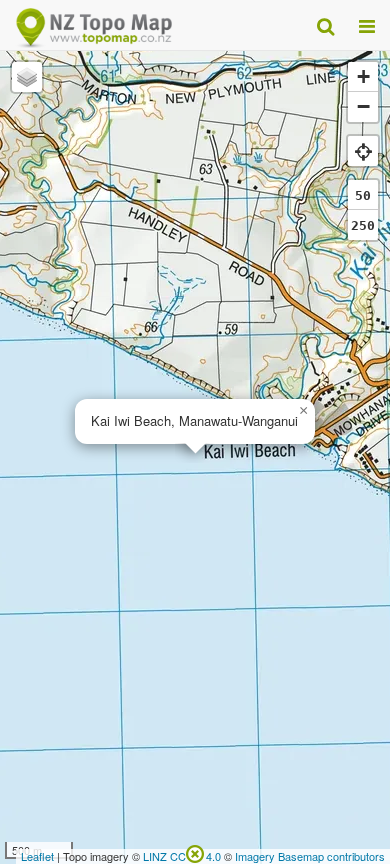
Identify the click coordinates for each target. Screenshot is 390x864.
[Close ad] (195, 852)
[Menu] (367, 25)
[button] (303, 411)
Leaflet (37, 856)
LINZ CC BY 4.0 (182, 856)
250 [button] (363, 225)
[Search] (325, 25)
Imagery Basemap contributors (310, 856)
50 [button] (363, 195)
